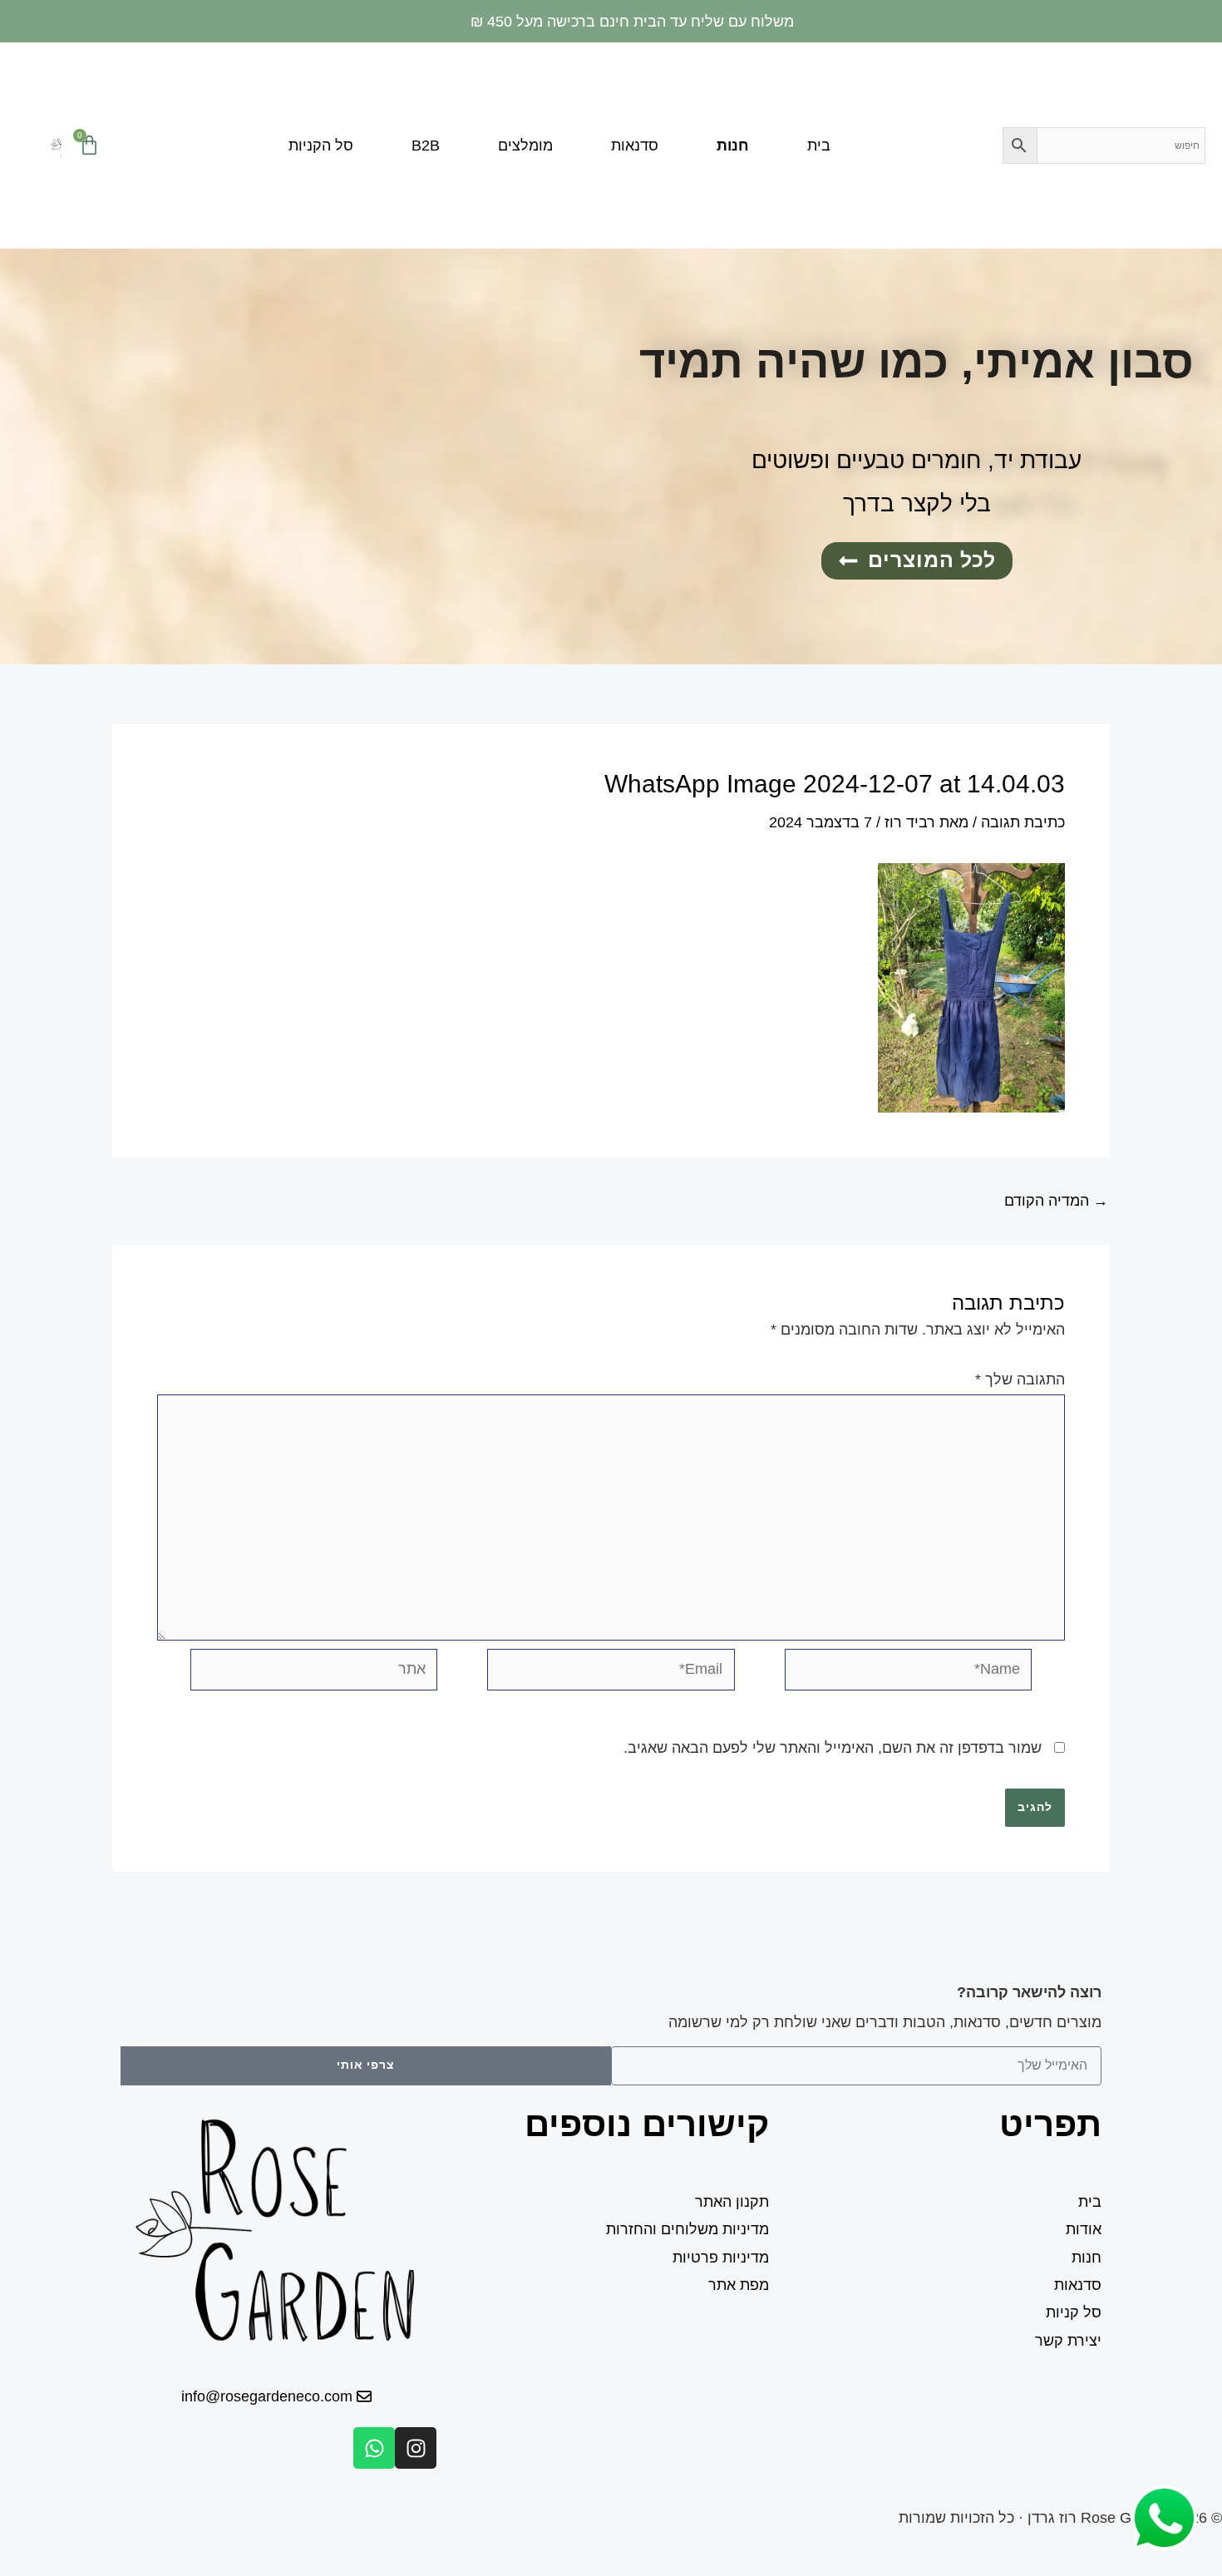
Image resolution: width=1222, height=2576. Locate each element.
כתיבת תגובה (1023, 822)
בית (819, 146)
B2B (426, 146)
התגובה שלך (1020, 1379)
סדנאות (635, 146)
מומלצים (525, 146)
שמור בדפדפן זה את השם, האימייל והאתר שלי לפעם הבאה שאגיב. (833, 1748)
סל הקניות (321, 146)
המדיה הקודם (1056, 1201)
